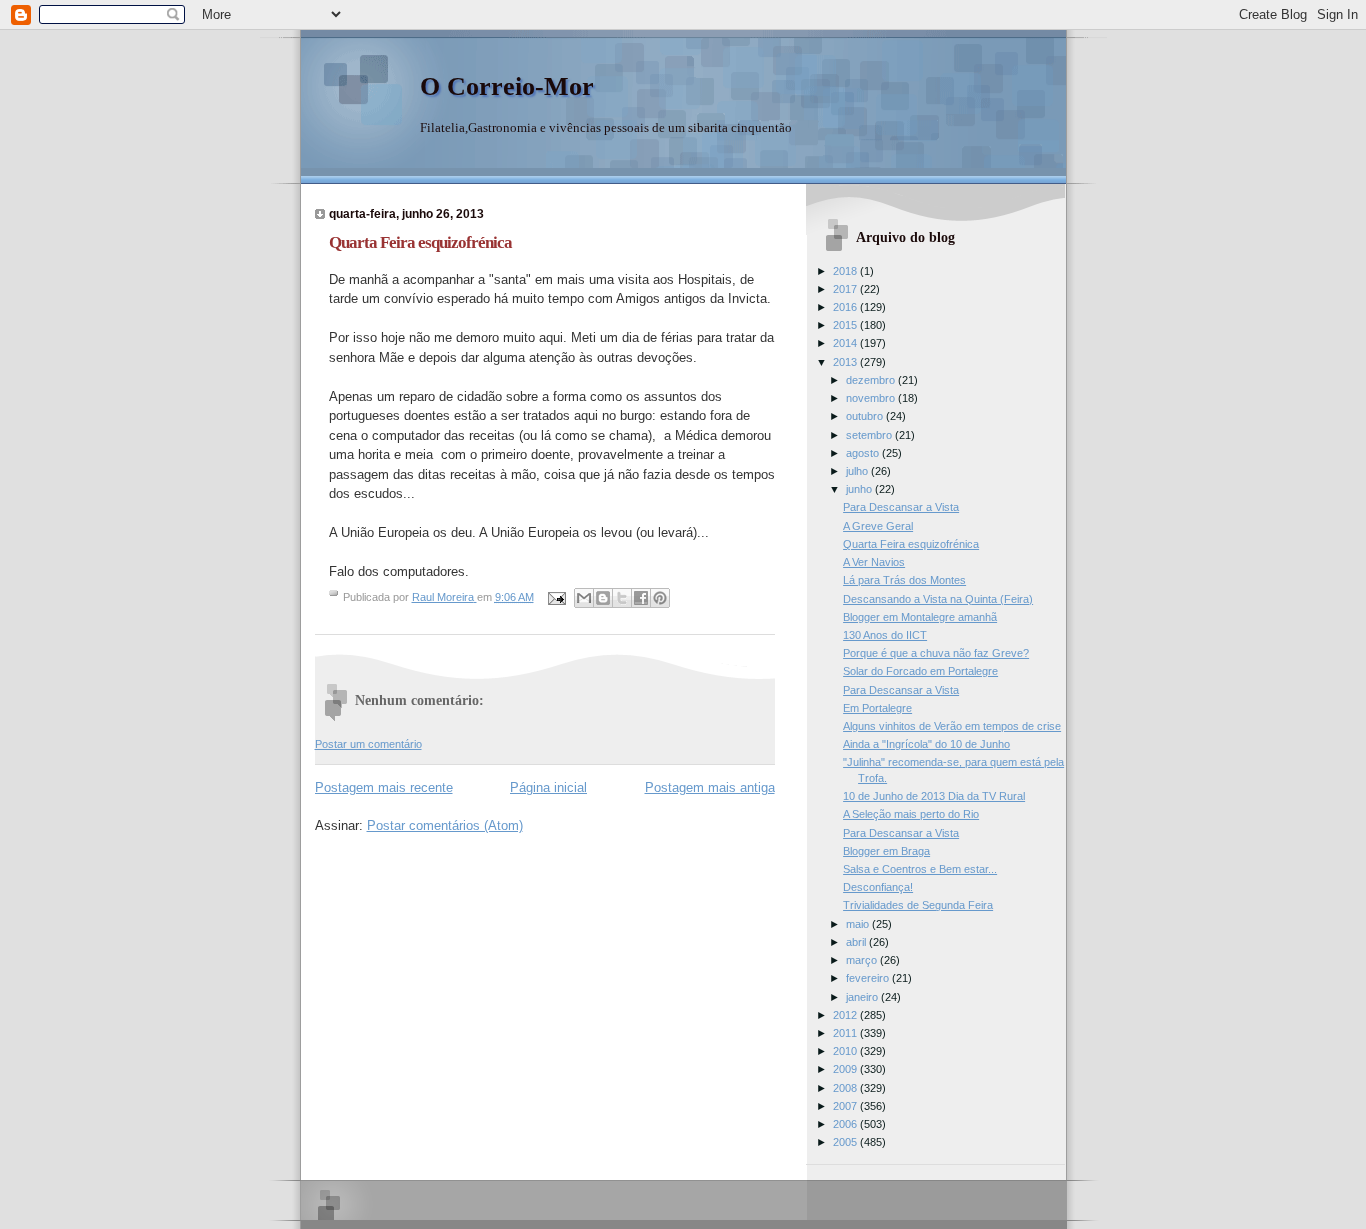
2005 (846, 1142)
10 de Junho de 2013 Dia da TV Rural (934, 796)
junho (860, 489)
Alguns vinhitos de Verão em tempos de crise (952, 726)
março (863, 960)
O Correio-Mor (507, 86)
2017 (846, 289)
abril (857, 942)
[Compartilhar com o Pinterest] (660, 598)
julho (858, 471)
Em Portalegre (877, 708)
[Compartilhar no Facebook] (641, 598)
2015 (846, 325)
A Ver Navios (874, 562)
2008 (846, 1088)
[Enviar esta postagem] (556, 597)
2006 (846, 1124)
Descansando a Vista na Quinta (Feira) (938, 599)
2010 (846, 1051)
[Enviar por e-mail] (584, 598)
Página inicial (548, 787)
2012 (846, 1015)
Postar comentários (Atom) (445, 825)
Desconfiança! (878, 887)
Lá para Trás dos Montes (904, 580)
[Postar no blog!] (603, 598)
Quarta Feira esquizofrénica (911, 544)
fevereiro (869, 978)
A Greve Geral (878, 526)
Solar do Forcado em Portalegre (920, 671)
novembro (872, 398)
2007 (846, 1106)
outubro (866, 416)
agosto (864, 453)
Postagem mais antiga (710, 787)
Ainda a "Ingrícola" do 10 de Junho (926, 744)
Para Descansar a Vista (901, 507)
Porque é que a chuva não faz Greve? (936, 653)
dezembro (872, 380)
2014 (846, 343)
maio (859, 924)
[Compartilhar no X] (622, 598)
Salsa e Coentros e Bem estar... (920, 869)
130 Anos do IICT (885, 635)
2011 (846, 1033)
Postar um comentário (368, 744)
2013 (846, 362)
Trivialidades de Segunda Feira (918, 905)
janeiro (863, 997)
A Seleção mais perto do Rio (911, 814)
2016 (846, 307)
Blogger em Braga (886, 851)
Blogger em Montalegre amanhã (920, 617)
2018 (846, 271)
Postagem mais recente (384, 787)
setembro (870, 435)
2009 (846, 1069)
